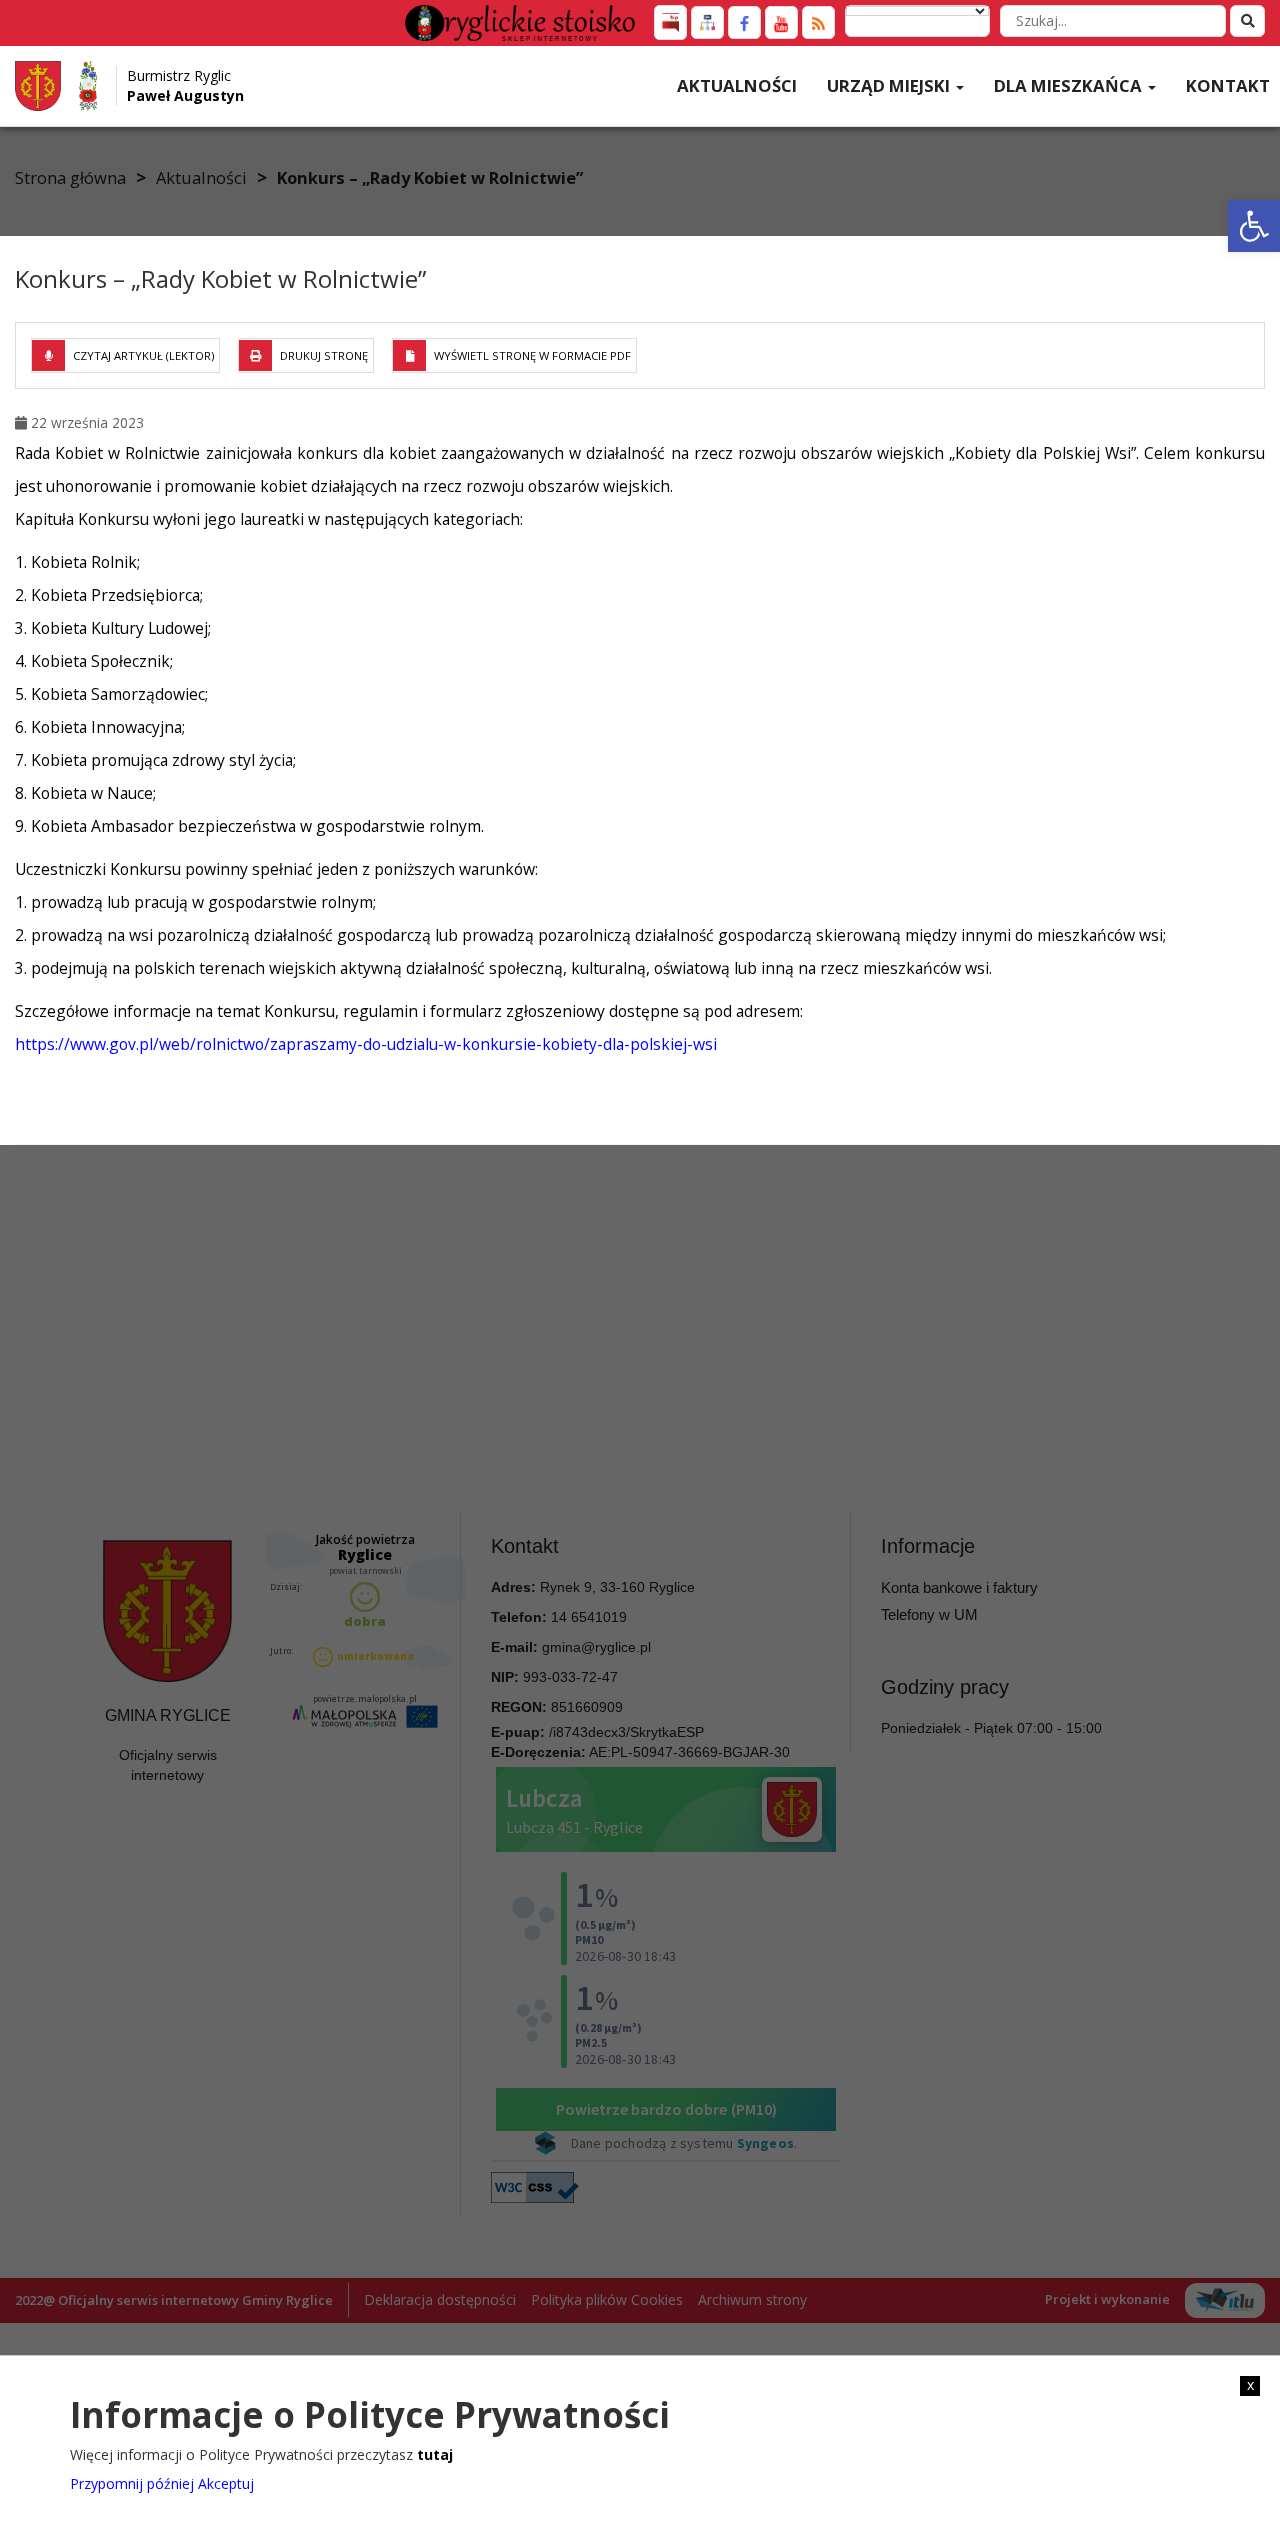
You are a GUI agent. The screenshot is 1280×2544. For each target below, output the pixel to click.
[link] (1254, 226)
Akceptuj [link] (226, 2483)
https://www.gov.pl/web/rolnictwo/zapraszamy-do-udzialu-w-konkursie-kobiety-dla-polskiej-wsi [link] (366, 1044)
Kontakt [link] (1228, 85)
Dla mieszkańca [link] (1070, 85)
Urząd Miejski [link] (890, 85)
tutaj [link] (435, 2453)
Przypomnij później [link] (132, 2483)
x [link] (1250, 2385)
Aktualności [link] (737, 85)
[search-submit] (1247, 21)
